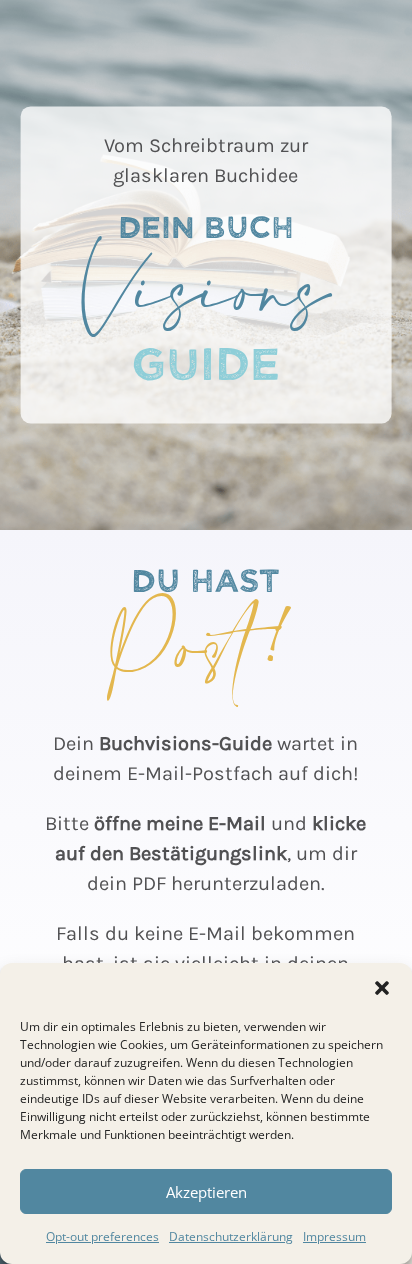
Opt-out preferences (102, 1236)
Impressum (334, 1236)
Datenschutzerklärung (231, 1236)
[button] (382, 988)
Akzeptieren (206, 1192)
